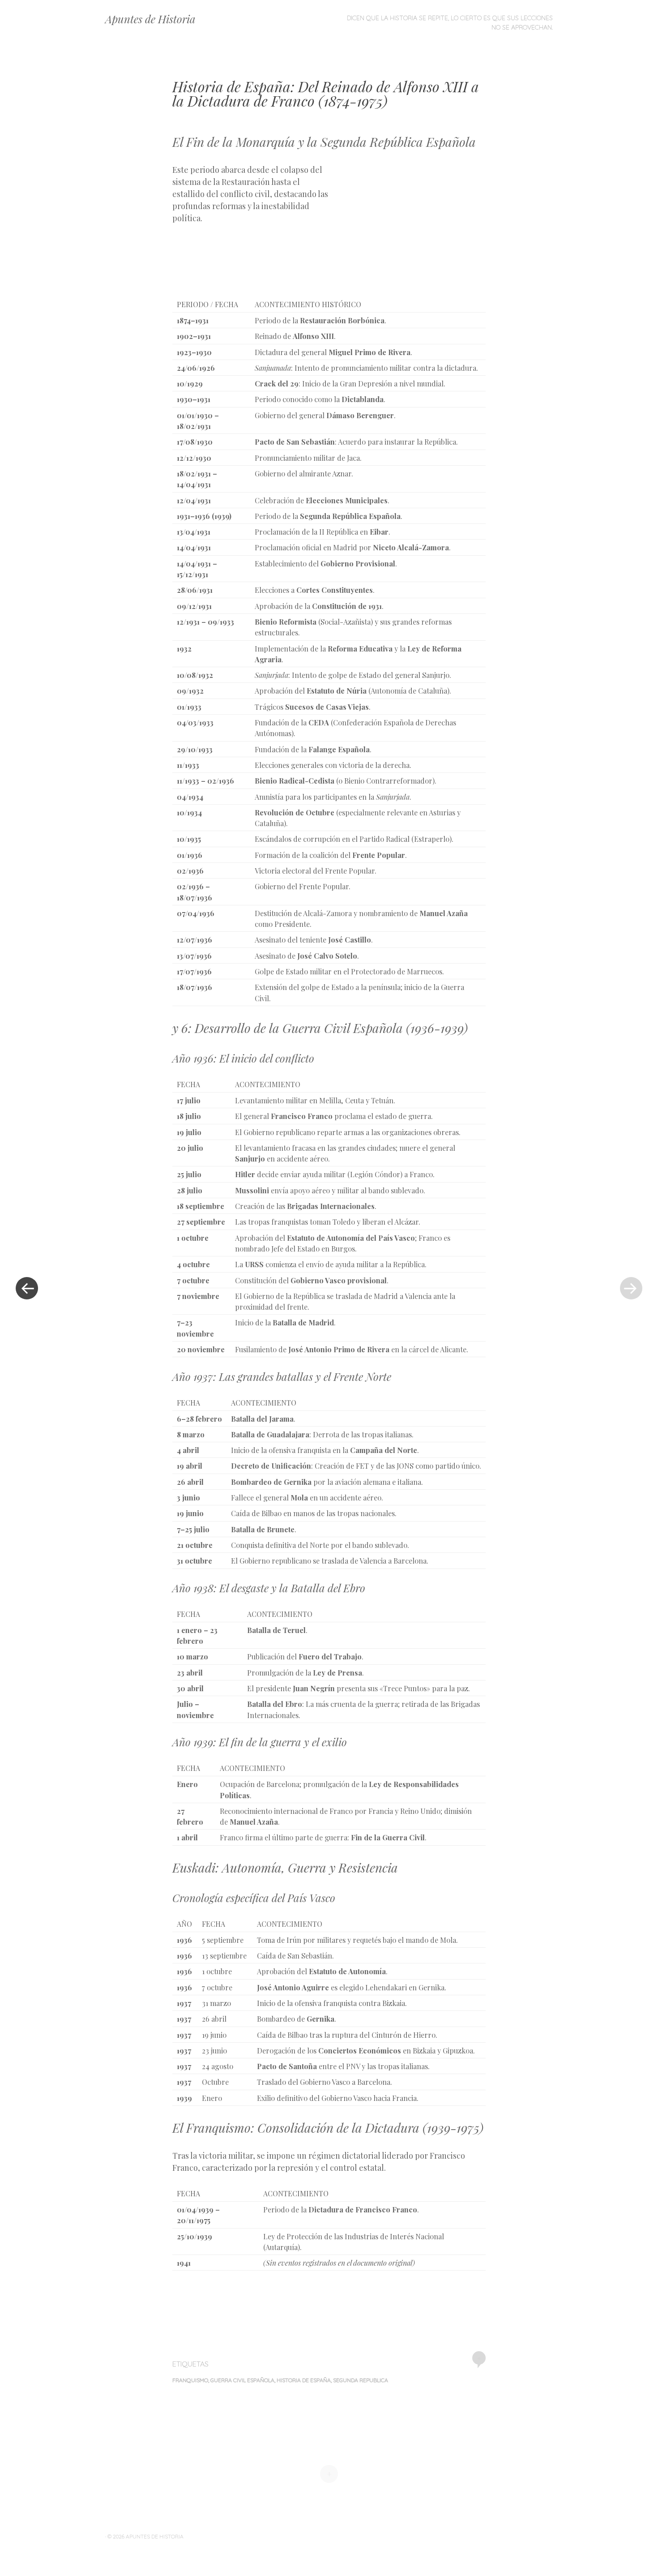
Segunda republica (361, 2380)
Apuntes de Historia (150, 19)
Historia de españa (304, 2380)
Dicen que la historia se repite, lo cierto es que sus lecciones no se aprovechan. (450, 23)
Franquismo (190, 2380)
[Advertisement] (408, 229)
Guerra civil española (242, 2380)
